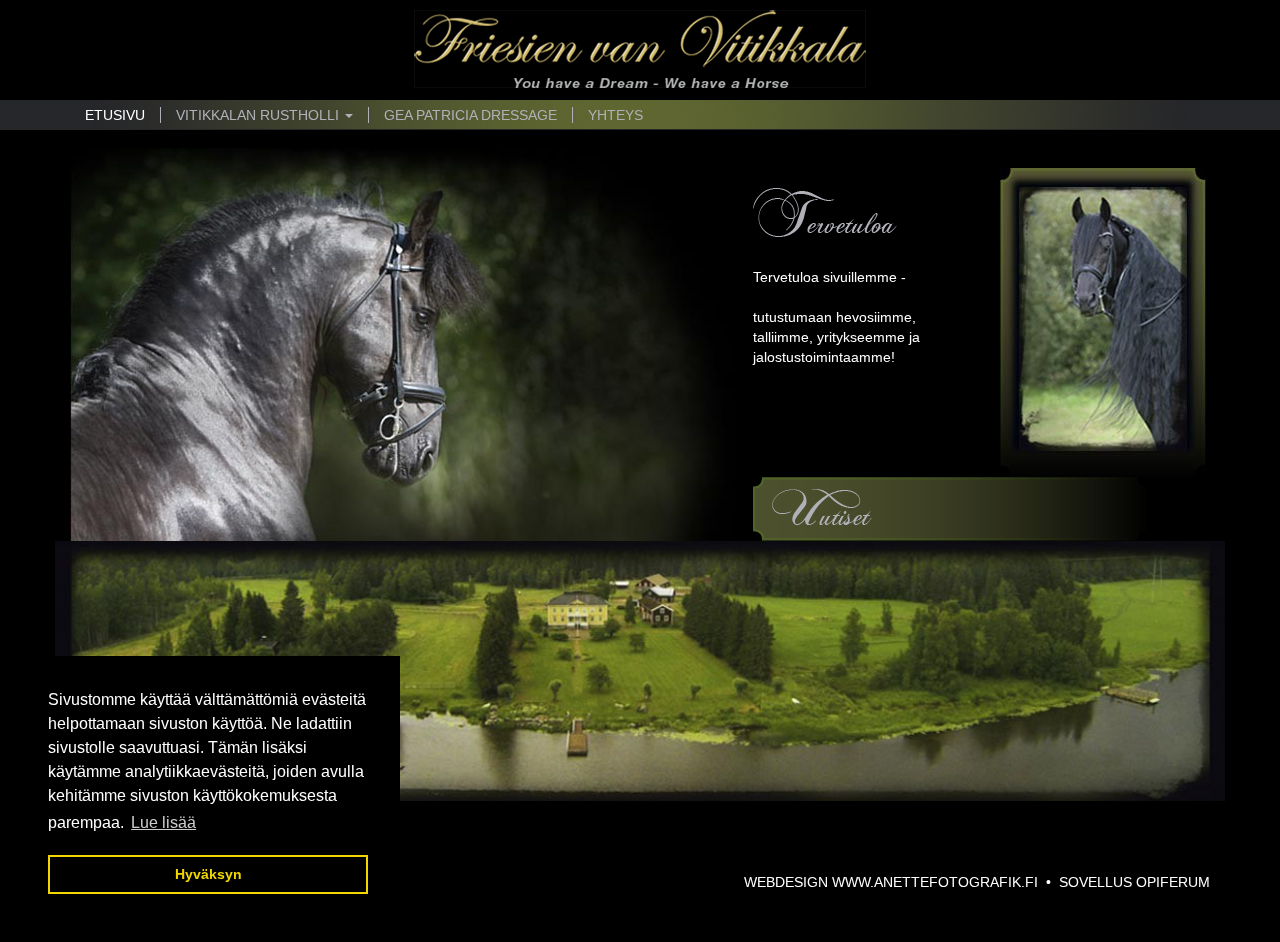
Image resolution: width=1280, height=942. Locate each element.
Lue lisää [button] (163, 822)
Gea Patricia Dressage (470, 115)
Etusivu (115, 115)
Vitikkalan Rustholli (259, 115)
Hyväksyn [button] (208, 874)
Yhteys (615, 115)
